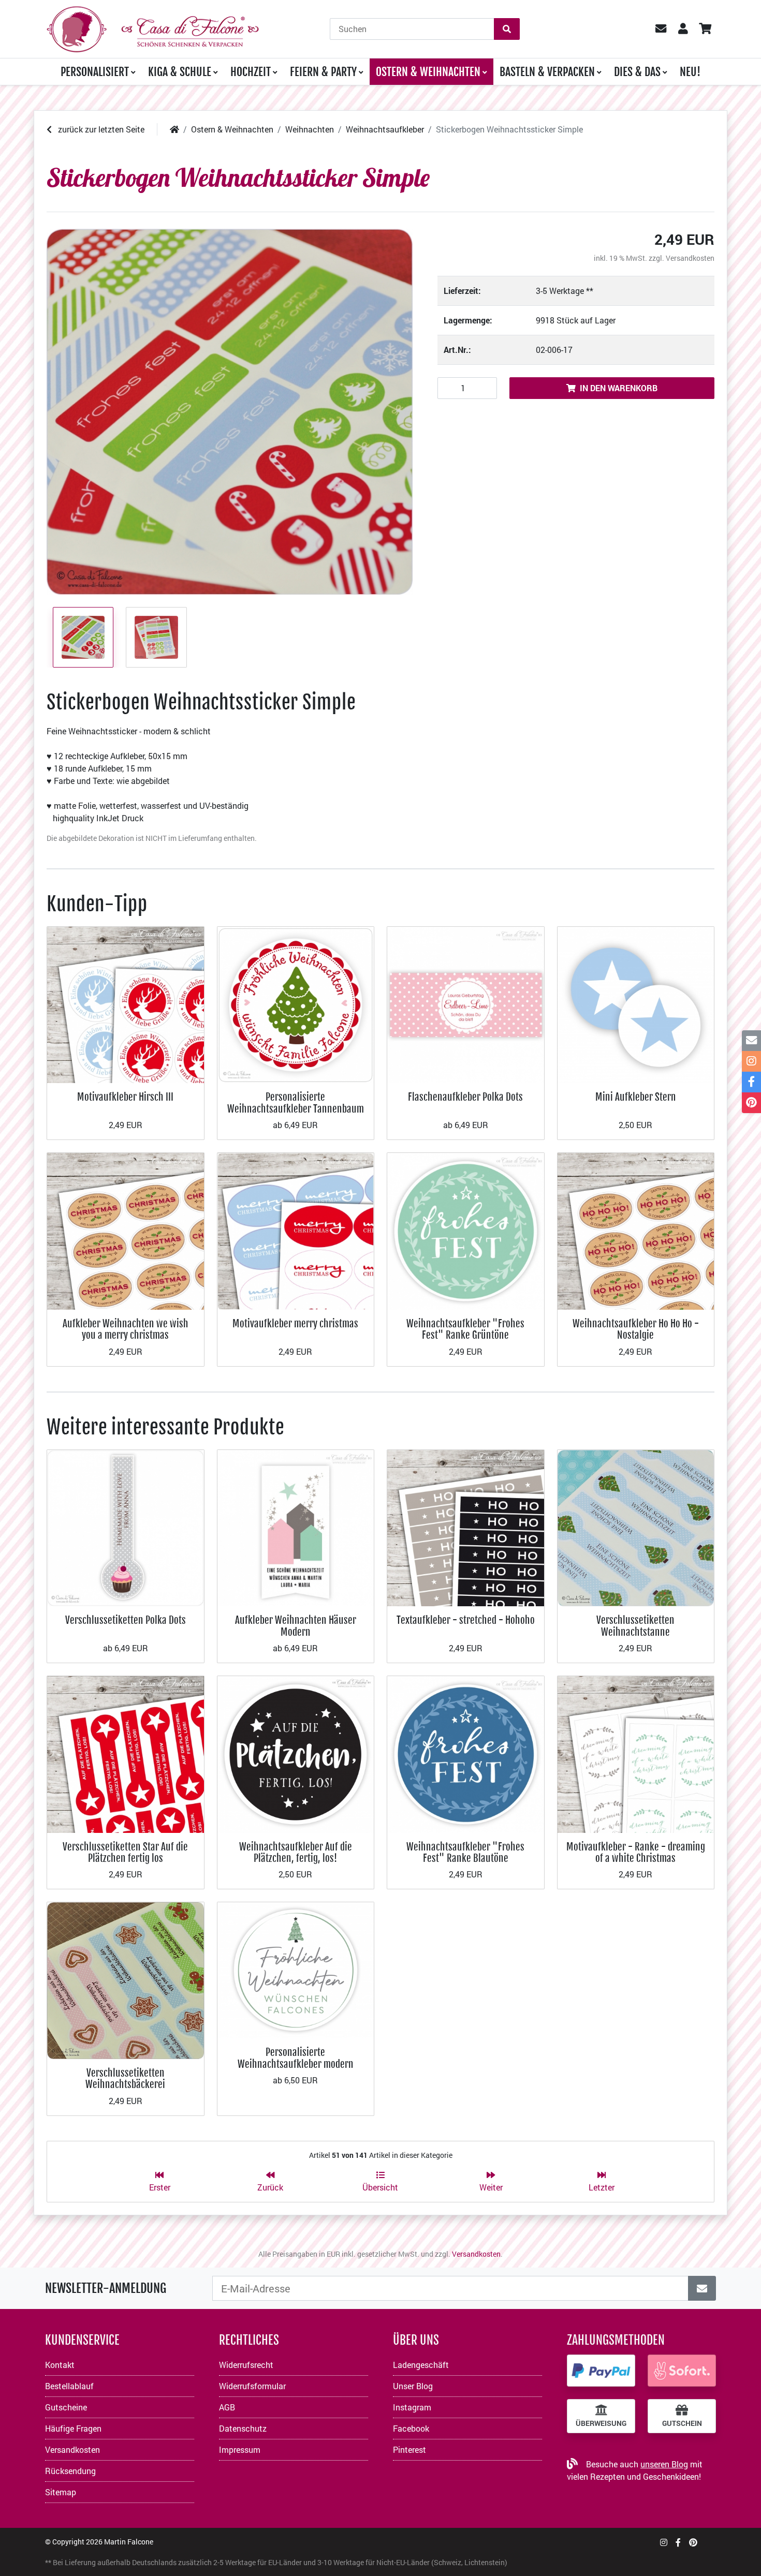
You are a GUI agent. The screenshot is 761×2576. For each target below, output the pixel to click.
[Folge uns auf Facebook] (678, 2542)
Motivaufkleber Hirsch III (125, 1097)
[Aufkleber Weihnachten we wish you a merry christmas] (126, 1230)
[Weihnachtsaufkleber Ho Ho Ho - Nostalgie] (636, 1230)
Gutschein (682, 2423)
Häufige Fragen (73, 2428)
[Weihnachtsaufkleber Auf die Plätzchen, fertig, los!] (296, 1753)
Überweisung (601, 2423)
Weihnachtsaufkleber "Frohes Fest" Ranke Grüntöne (465, 1329)
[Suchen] (507, 29)
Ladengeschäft (421, 2365)
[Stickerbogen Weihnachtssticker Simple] (230, 412)
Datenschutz (243, 2428)
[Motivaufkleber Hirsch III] (126, 1004)
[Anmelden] (702, 2288)
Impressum (240, 2449)
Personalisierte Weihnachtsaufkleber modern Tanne (296, 2064)
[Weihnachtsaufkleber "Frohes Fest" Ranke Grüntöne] (466, 1230)
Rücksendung (70, 2471)
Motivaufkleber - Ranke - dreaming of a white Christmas (636, 1852)
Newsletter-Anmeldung (106, 2288)
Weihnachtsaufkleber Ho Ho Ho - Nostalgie (636, 1329)
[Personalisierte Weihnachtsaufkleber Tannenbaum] (296, 1004)
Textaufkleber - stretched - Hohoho (466, 1620)
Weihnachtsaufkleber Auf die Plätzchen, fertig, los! (296, 1852)
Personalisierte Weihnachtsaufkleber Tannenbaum (296, 1102)
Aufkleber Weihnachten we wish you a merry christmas (126, 1329)
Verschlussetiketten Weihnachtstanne (635, 1626)
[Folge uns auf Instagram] (664, 2542)
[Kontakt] (751, 1041)
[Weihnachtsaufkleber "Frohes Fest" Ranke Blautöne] (466, 1753)
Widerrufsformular (252, 2386)
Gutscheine (66, 2407)
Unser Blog (413, 2386)
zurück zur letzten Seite (100, 129)
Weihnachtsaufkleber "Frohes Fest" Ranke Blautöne (465, 1852)
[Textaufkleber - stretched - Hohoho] (466, 1527)
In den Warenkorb (619, 388)
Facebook (411, 2428)
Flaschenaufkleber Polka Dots (465, 1097)
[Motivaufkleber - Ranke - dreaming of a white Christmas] (636, 1753)
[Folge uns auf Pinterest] (693, 2542)
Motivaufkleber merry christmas (295, 1323)
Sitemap (61, 2492)
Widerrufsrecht (246, 2365)
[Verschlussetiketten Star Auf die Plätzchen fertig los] (126, 1753)
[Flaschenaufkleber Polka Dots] (466, 1004)
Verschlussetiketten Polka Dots (126, 1620)
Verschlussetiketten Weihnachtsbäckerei (125, 2078)
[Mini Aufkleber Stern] (636, 1004)
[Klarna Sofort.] (682, 2371)
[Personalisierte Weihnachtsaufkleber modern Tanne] (296, 1969)
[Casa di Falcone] (153, 28)
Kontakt (60, 2365)
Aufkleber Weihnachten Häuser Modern (296, 1626)
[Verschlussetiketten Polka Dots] (126, 1527)
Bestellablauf (69, 2386)
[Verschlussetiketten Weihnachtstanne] (636, 1527)
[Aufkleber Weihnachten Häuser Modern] (296, 1527)
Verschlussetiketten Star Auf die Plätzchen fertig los (125, 1852)
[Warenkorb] (705, 29)
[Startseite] (174, 129)
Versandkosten (690, 258)
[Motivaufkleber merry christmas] (296, 1230)
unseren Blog (664, 2464)
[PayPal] (601, 2371)
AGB (227, 2407)
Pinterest (409, 2449)
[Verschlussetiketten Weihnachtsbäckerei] (126, 1980)
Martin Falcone (129, 2542)
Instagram (412, 2407)
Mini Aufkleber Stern (636, 1097)
